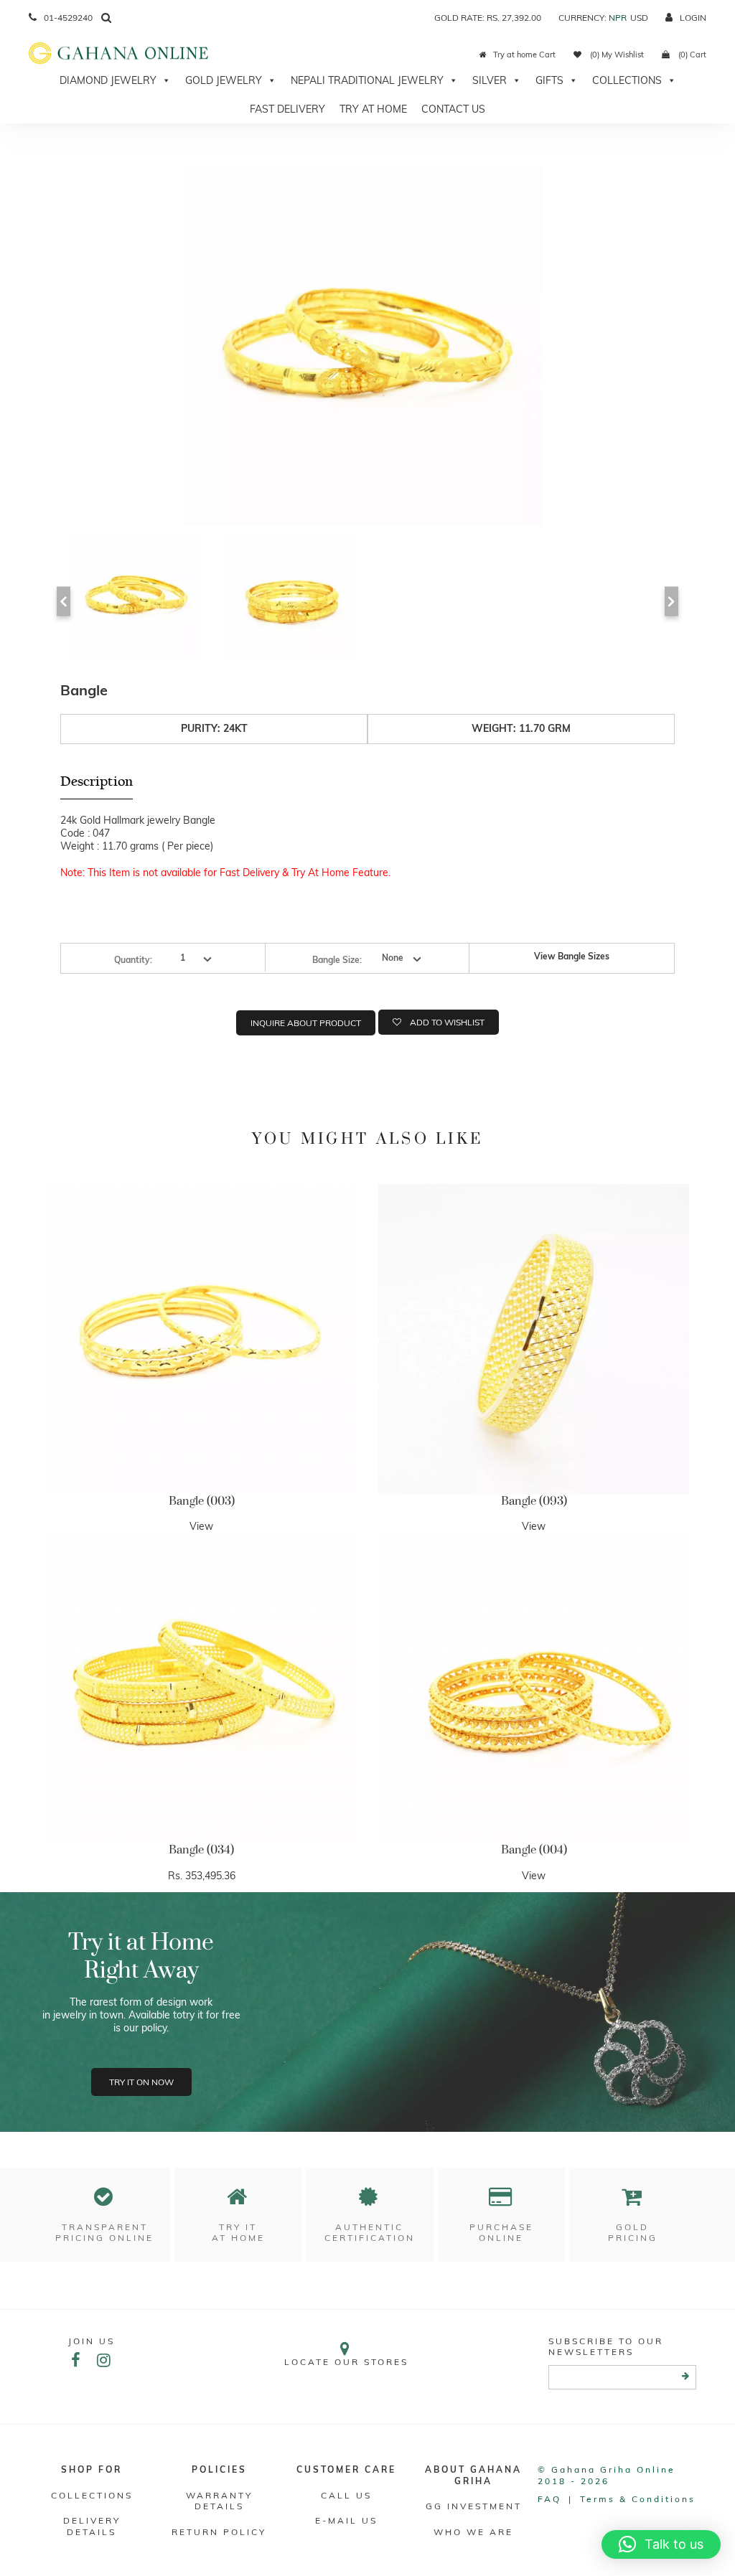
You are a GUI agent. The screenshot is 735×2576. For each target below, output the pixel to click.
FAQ (549, 2499)
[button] (661, 2544)
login (693, 18)
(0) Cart (691, 55)
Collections (627, 80)
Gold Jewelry (224, 80)
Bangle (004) (534, 1850)
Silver (490, 80)
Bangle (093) (534, 1501)
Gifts (549, 80)
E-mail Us (346, 2520)
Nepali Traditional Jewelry (367, 80)
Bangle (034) (201, 1850)
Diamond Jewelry (108, 80)
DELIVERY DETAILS (92, 2526)
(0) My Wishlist (616, 55)
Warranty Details (219, 2501)
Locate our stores (346, 2362)
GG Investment (474, 2506)
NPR (618, 18)
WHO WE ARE (473, 2532)
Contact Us (453, 109)
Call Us (346, 2495)
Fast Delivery (287, 109)
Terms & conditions (638, 2499)
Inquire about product (306, 1023)
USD (639, 18)
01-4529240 (68, 18)
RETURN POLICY (219, 2532)
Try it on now (141, 2082)
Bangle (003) (202, 1501)
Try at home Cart (524, 55)
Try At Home (373, 109)
